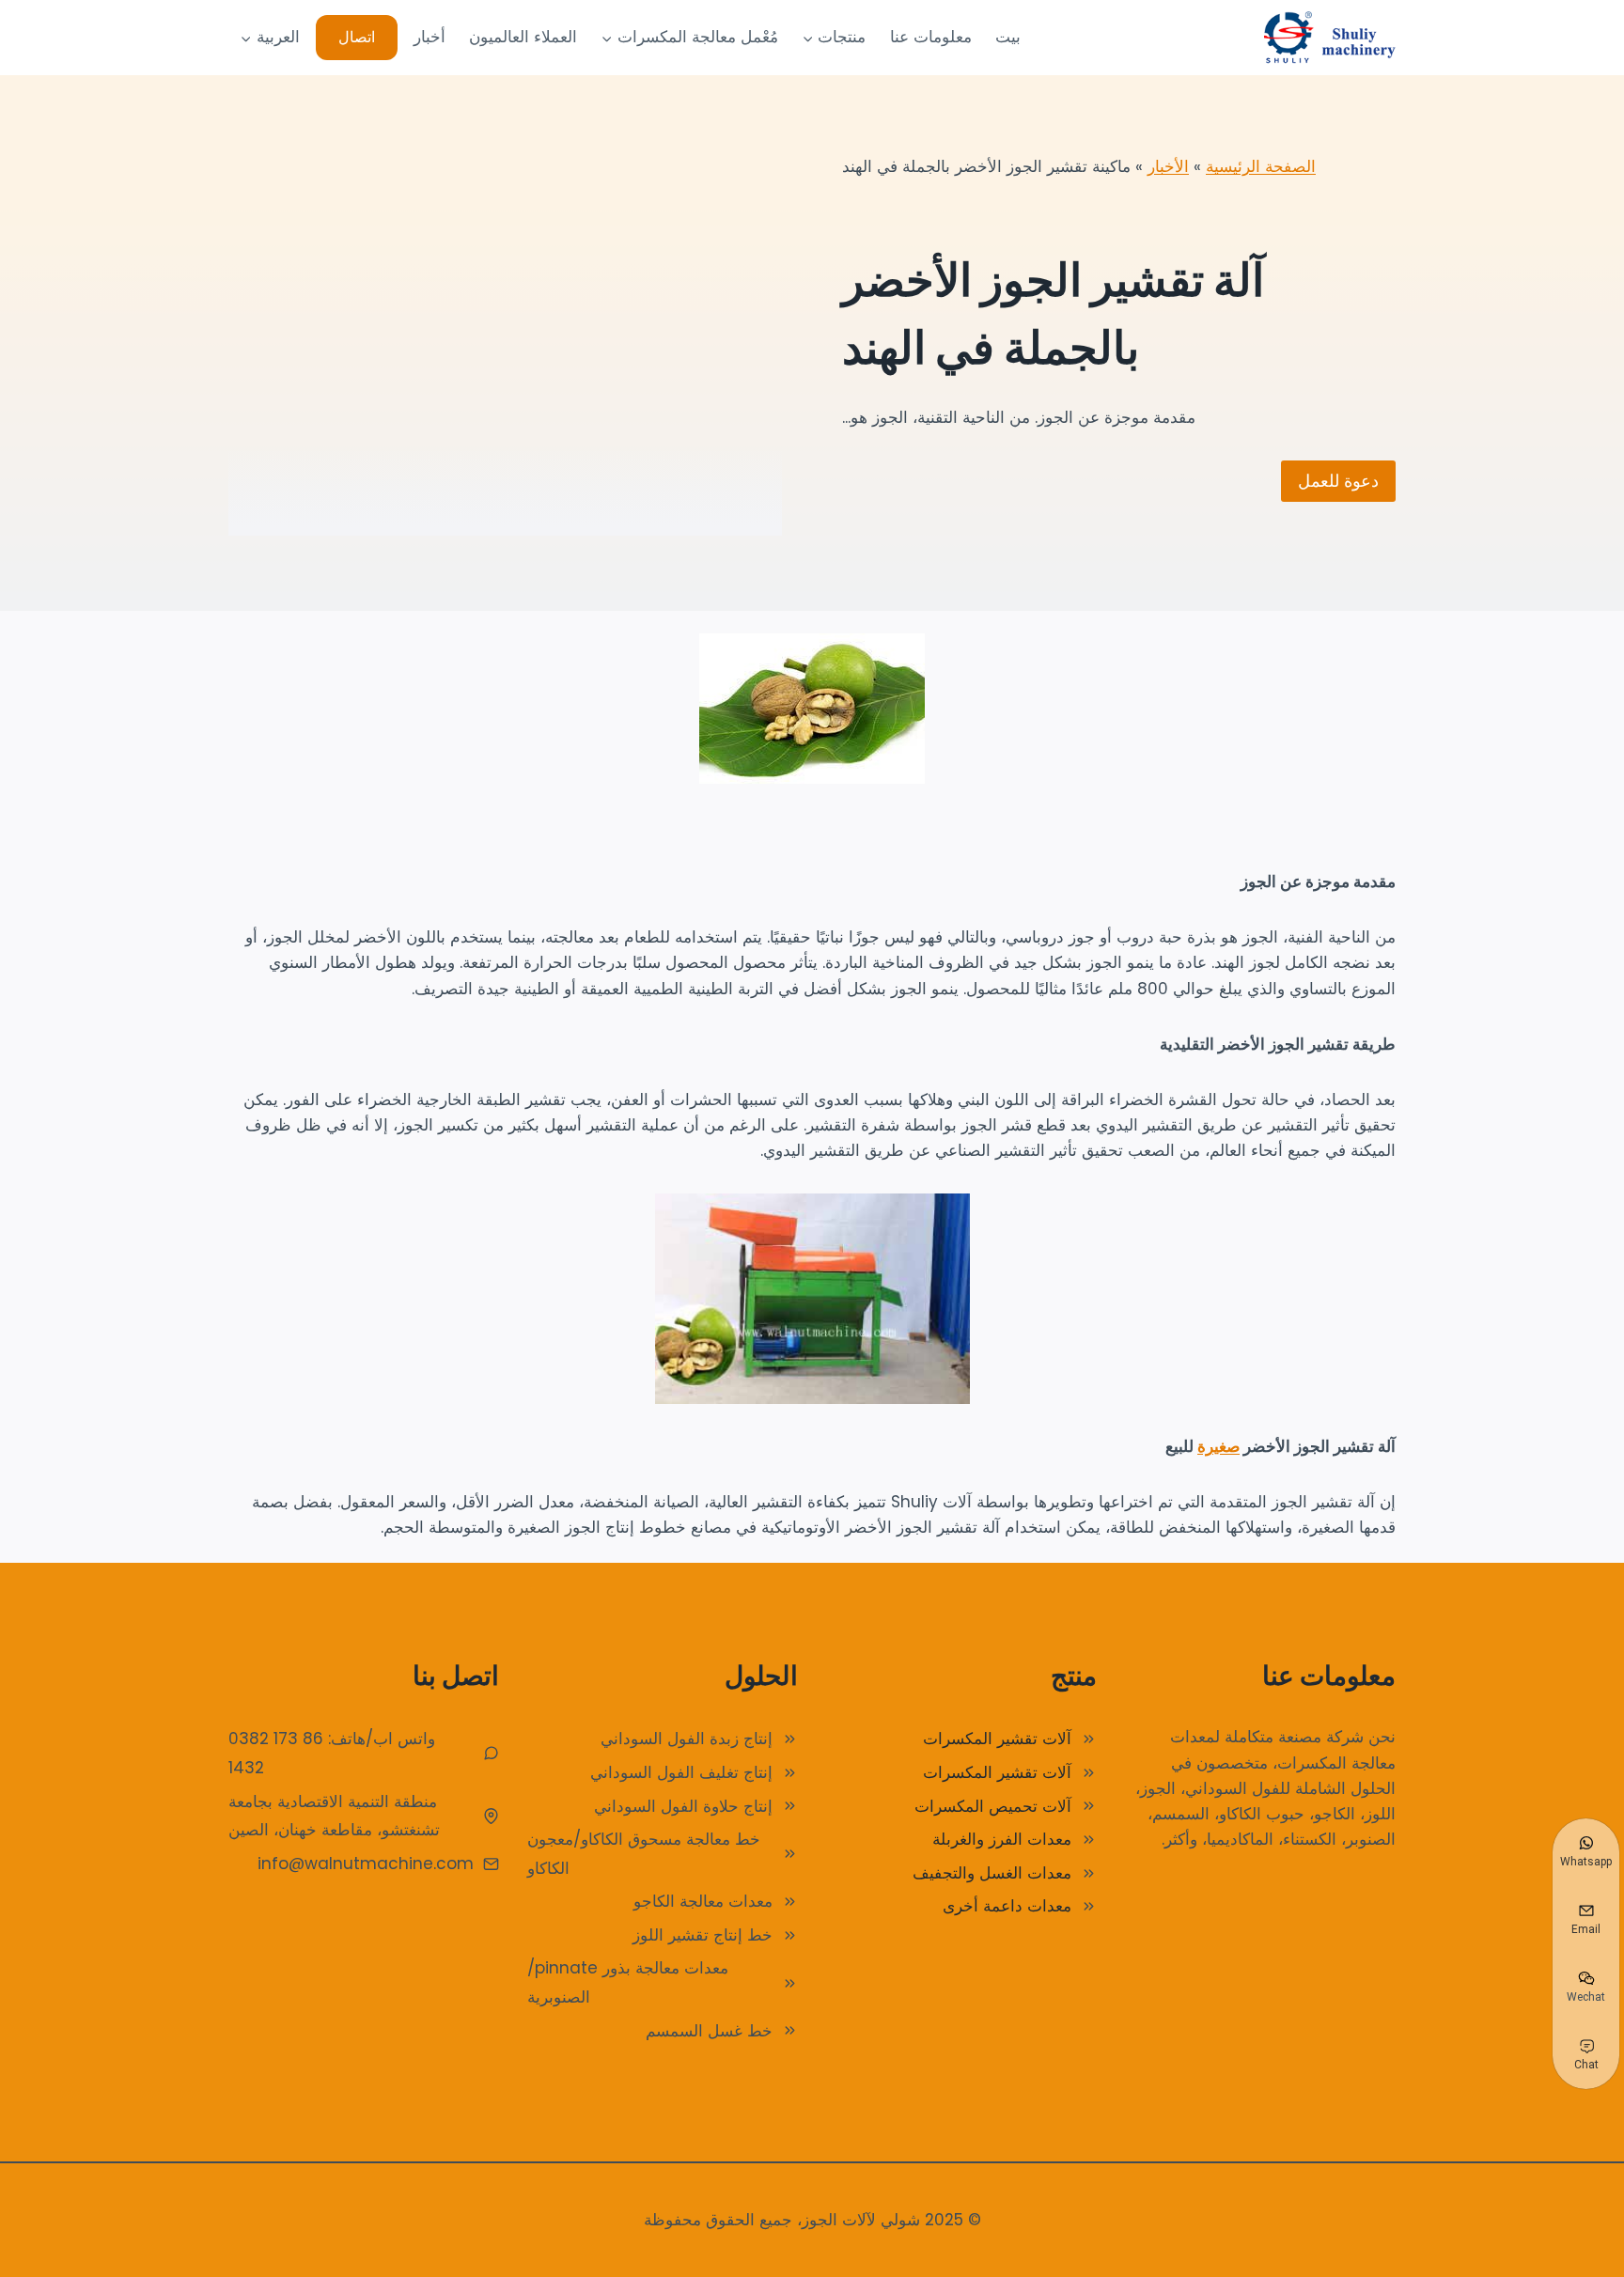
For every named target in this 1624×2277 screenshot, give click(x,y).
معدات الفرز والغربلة (1002, 1839)
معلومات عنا (931, 37)
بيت (1008, 37)
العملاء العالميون (523, 37)
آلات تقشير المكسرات (997, 1739)
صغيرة (1218, 1446)
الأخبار (1168, 166)
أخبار (429, 37)
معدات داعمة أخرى (1007, 1906)
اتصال (357, 37)
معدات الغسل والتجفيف (992, 1873)
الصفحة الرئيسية (1261, 166)
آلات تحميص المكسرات (993, 1806)
